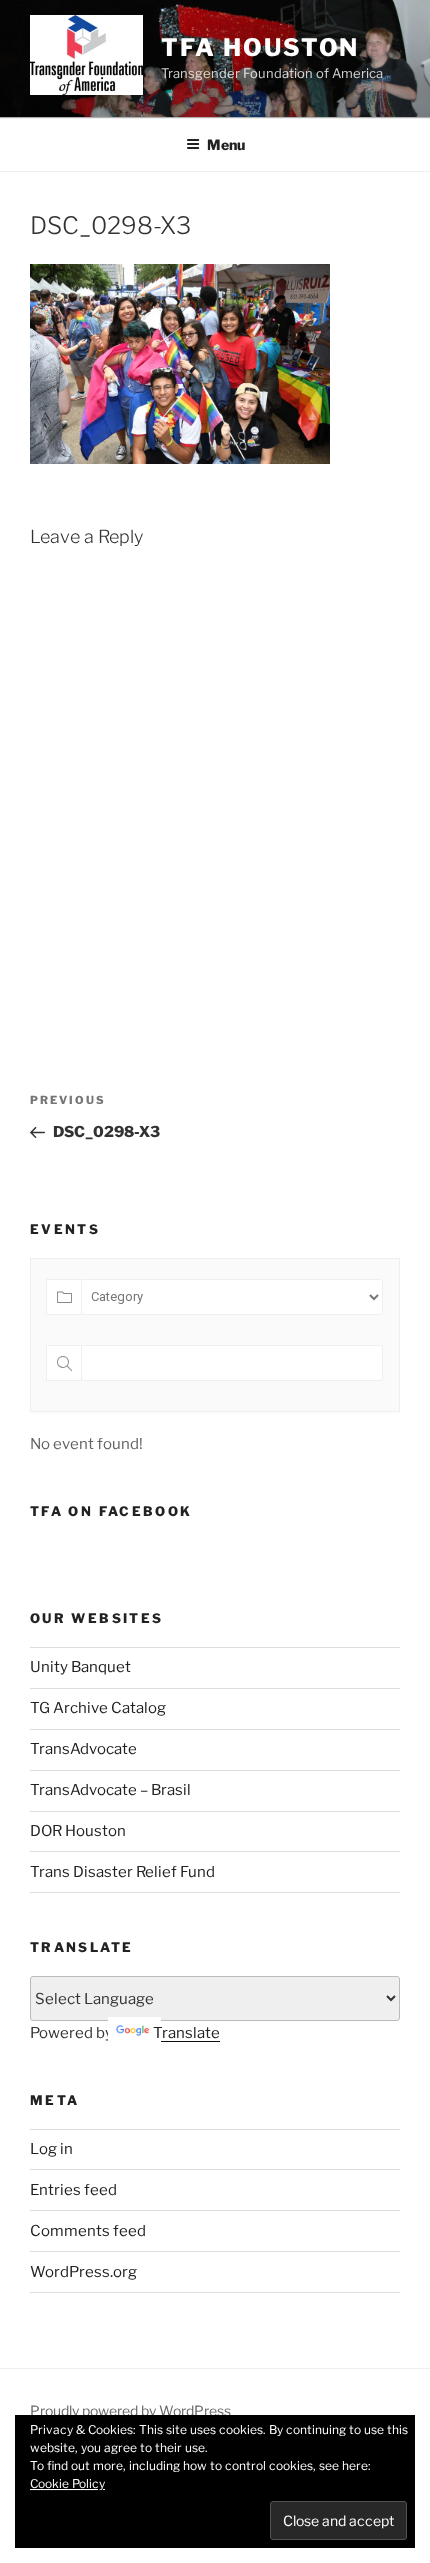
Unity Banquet (80, 1667)
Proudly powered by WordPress (130, 2410)
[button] (86, 55)
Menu (226, 144)
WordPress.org (83, 2272)
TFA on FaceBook (111, 1511)
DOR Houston (78, 1831)
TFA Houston (260, 47)
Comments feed (88, 2231)
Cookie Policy (67, 2483)
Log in (51, 2149)
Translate (186, 2033)
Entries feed (73, 2190)
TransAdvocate (83, 1749)
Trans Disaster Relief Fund (122, 1872)
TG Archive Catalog (98, 1708)
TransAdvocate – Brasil (110, 1790)
